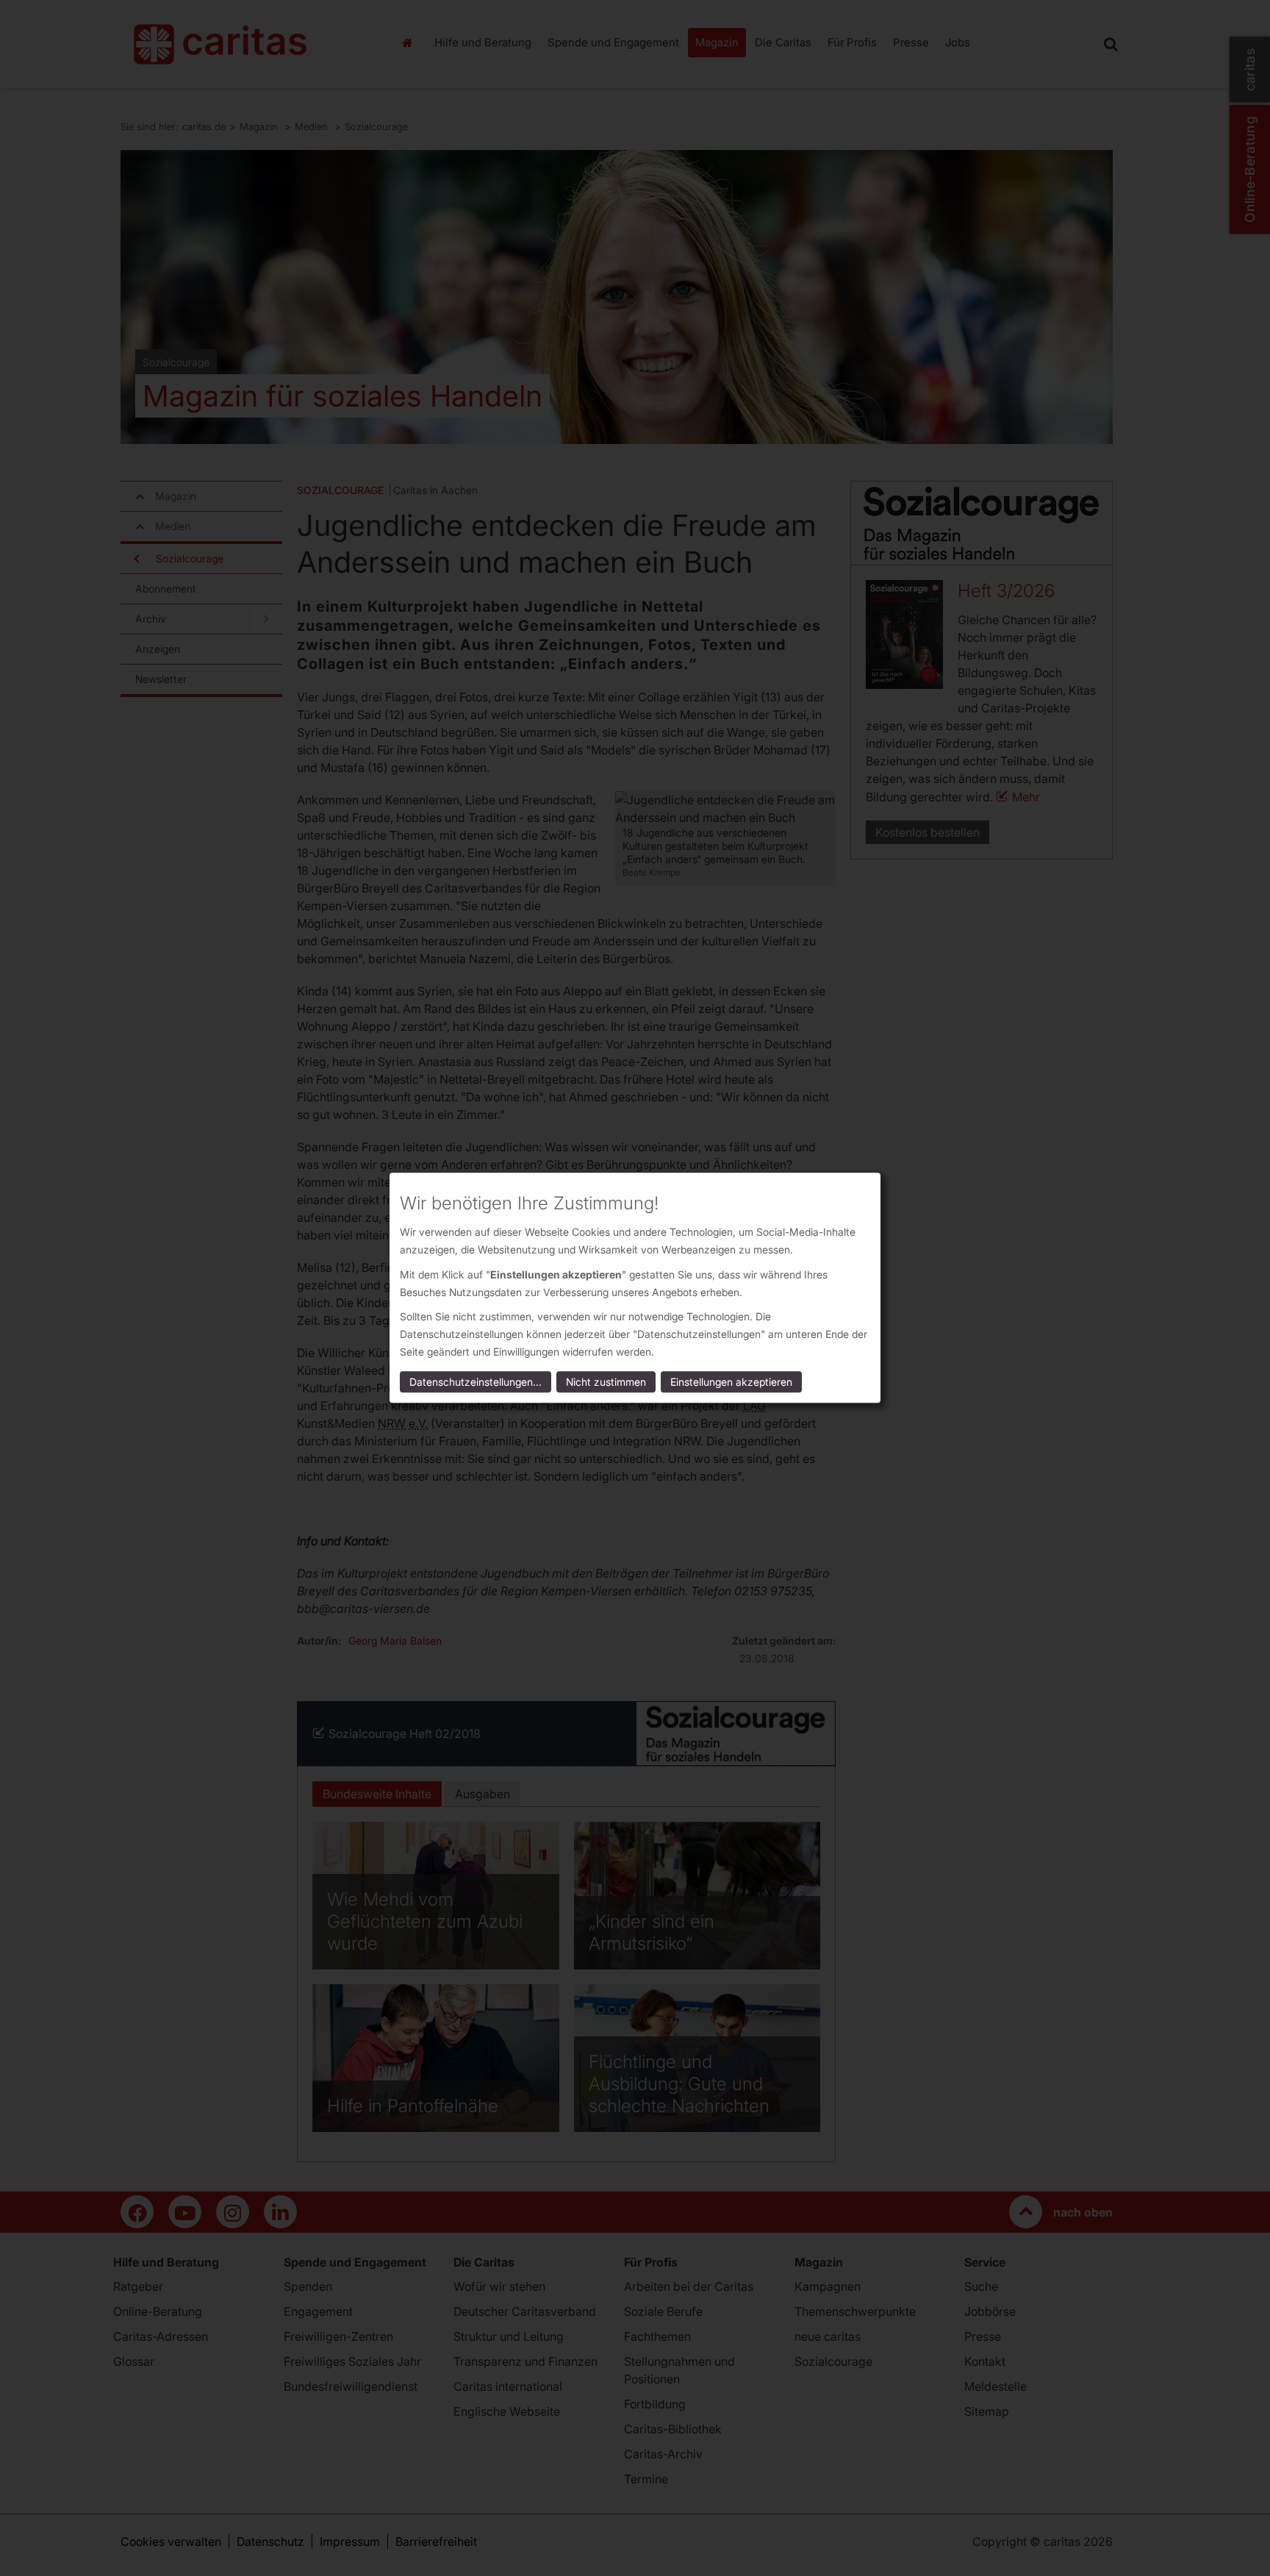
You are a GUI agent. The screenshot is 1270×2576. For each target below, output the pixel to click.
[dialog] (635, 1288)
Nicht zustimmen (606, 1382)
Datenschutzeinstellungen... (476, 1382)
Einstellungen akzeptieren (731, 1382)
